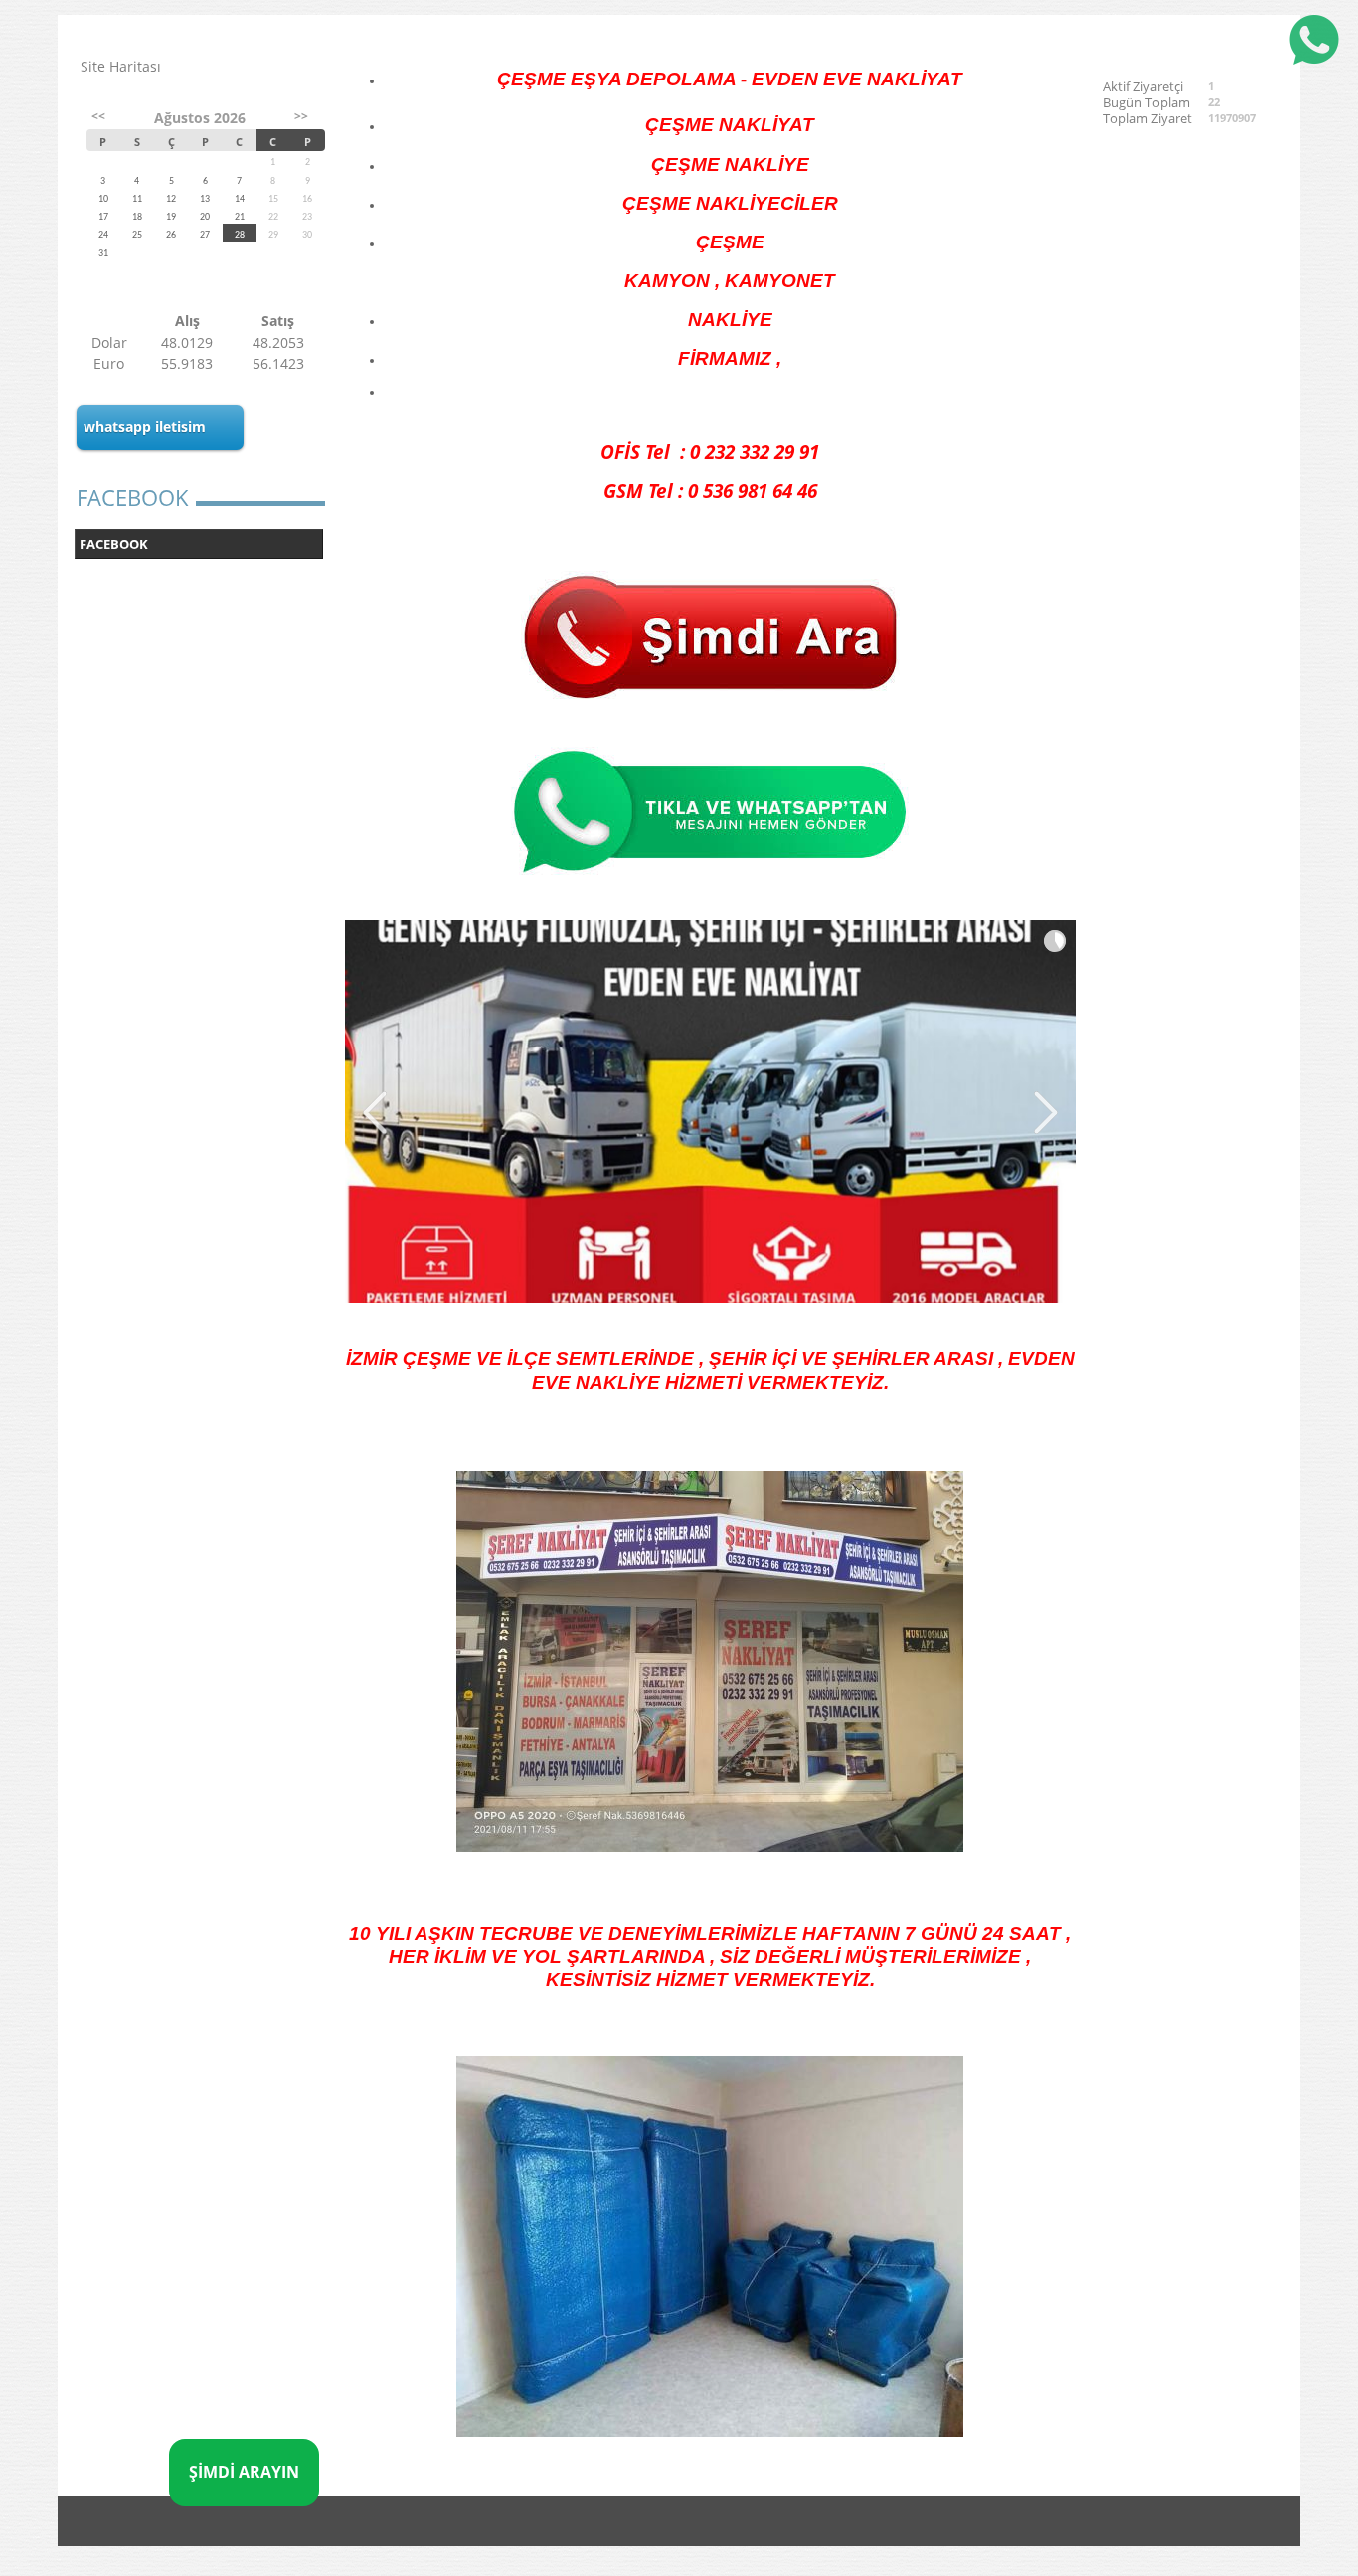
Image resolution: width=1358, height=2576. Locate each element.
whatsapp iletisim (145, 427)
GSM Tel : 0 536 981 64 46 (710, 490)
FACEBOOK (114, 544)
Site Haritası (121, 66)
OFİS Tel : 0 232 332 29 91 (710, 452)
